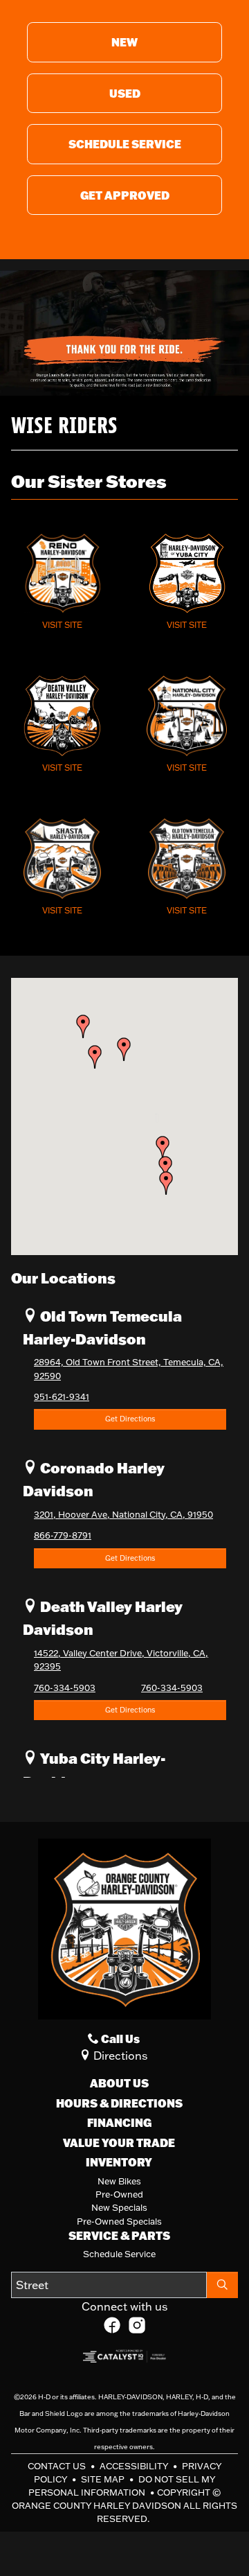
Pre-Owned (119, 2194)
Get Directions (130, 1419)
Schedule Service (119, 2254)
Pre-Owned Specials (119, 2221)
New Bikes (119, 2181)
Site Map (104, 2479)
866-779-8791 (63, 1535)
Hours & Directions (119, 2103)
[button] (166, 1183)
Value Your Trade (119, 2143)
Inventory (119, 2162)
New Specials (119, 2207)
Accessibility (135, 2466)
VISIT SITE (62, 625)
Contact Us (58, 2466)
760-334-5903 (65, 1688)
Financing (119, 2123)
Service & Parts (119, 2236)
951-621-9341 (62, 1396)
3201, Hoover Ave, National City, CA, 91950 (123, 1514)
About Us (119, 2083)
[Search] (222, 2285)
